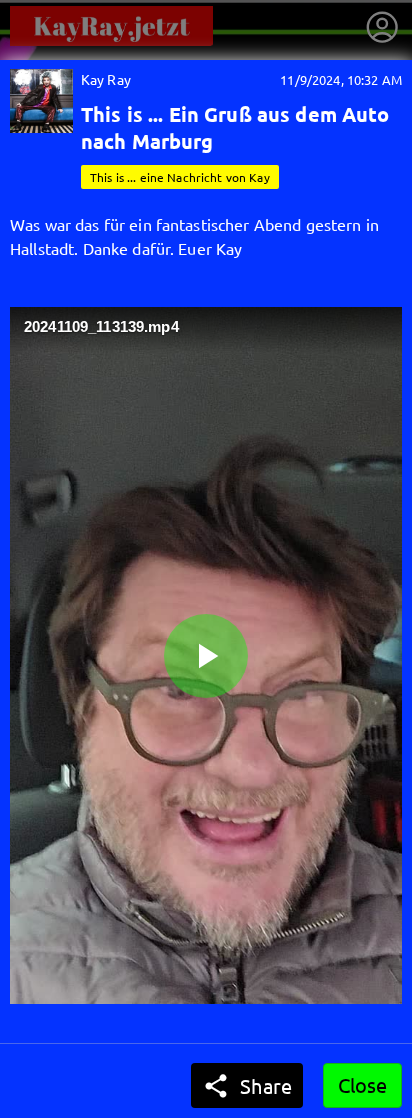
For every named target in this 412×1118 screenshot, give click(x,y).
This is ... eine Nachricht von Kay (180, 177)
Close (362, 1084)
